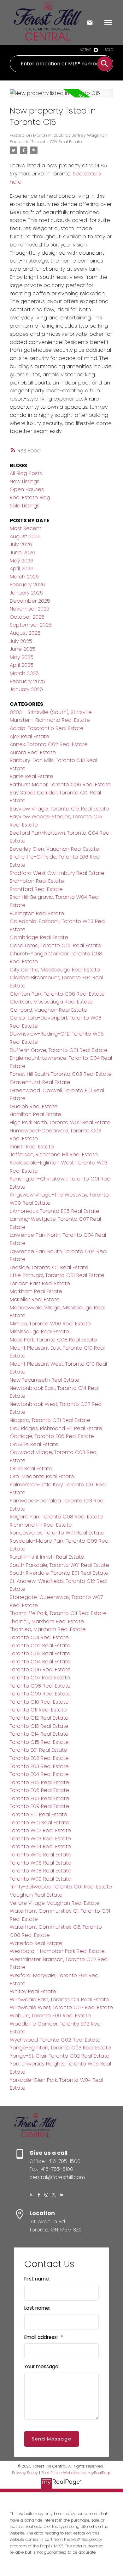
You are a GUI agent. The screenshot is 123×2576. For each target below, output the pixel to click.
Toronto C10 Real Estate (39, 1702)
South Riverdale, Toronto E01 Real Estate (59, 1573)
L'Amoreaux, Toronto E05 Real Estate (55, 1211)
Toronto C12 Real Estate (39, 1718)
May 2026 (22, 561)
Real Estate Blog (30, 498)
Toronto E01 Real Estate (38, 1750)
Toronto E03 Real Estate (39, 1766)
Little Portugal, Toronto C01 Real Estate (57, 1275)
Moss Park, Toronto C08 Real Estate (53, 1340)
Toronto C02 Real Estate (40, 1646)
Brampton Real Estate (37, 881)
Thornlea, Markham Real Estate (48, 1629)
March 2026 (24, 577)
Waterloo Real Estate (36, 1943)
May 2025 (22, 657)
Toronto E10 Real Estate (38, 1814)
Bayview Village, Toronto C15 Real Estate (59, 809)
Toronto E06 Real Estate (39, 1790)
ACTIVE (85, 50)
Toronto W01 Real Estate (40, 1823)
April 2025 (22, 665)
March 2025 (24, 673)
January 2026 (26, 593)
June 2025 (23, 649)
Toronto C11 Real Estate (38, 1710)
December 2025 (30, 601)
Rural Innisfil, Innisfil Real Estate (47, 1557)
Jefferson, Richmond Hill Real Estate (54, 1155)
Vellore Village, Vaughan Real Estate (55, 1903)
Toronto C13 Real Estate (39, 1726)
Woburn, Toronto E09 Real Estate (50, 2016)
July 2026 (21, 544)
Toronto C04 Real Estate (40, 1662)
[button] (31, 2195)
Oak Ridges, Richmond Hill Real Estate (56, 1428)
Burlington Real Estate (37, 913)
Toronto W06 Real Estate (41, 1863)
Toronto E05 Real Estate (39, 1782)
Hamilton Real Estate (35, 1114)
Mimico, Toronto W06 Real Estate (50, 1324)
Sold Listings (25, 506)
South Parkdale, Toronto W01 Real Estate (59, 1565)
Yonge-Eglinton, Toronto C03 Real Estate (60, 2048)
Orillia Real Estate (31, 1469)
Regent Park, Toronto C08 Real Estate (56, 1517)
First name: (37, 2279)
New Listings (25, 481)
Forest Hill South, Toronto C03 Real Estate (61, 1074)
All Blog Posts (26, 473)
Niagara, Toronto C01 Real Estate (50, 1420)
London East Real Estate (40, 1283)
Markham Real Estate (36, 1291)
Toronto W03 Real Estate (40, 1839)
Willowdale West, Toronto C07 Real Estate (61, 2007)
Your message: (42, 2366)
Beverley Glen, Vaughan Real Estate (54, 849)
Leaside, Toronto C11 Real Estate (49, 1267)
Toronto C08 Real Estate (40, 1686)
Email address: (42, 2337)
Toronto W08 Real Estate (41, 1871)
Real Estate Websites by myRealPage (76, 2473)
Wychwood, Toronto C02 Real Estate (55, 2040)
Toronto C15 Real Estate (57, 142)
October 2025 (27, 617)
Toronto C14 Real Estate (39, 1734)
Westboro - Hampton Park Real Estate (57, 1951)
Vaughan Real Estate (36, 1895)
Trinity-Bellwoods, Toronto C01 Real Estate (61, 1887)
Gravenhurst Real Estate (40, 1082)
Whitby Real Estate (33, 1991)
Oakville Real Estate (34, 1444)
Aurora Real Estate (33, 752)
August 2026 (25, 536)
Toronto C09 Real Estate (40, 1694)
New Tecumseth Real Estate (45, 1380)
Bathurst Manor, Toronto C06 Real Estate (60, 785)
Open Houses (27, 489)
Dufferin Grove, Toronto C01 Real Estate (59, 1050)
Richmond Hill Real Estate (41, 1525)
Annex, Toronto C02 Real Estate (49, 744)
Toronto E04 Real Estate (39, 1774)
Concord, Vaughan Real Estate (48, 1010)
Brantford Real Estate (36, 889)
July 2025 (21, 641)
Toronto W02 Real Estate (40, 1830)
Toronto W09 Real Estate (41, 1879)
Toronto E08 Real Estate (39, 1798)
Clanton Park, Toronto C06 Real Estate (57, 994)
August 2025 (25, 633)
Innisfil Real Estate (32, 1147)
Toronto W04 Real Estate (40, 1846)
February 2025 (27, 681)
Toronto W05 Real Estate (41, 1855)
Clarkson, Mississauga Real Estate (51, 1002)
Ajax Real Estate (29, 736)
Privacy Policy (25, 2473)
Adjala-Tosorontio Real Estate (47, 728)
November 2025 (30, 609)
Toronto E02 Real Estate (39, 1758)
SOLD (109, 50)
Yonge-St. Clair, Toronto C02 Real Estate (60, 2056)
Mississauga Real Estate (39, 1332)
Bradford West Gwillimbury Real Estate (57, 873)
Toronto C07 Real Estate (40, 1678)
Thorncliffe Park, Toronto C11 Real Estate (58, 1613)
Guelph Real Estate (34, 1106)
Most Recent (26, 528)
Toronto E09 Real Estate (39, 1806)
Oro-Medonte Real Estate (42, 1476)
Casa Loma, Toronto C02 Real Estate (56, 945)
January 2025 (26, 689)
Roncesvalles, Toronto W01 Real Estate (57, 1533)
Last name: (37, 2308)
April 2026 (22, 569)
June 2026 (23, 553)
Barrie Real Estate (32, 776)
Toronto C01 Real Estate (39, 1637)
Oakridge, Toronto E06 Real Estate (52, 1436)
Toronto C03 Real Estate (40, 1653)
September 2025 (31, 625)
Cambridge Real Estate (39, 937)
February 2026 (27, 585)
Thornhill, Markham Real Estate (47, 1621)
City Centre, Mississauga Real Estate (55, 970)
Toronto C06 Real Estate (40, 1669)
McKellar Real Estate (35, 1299)
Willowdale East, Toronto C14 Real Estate (59, 2000)
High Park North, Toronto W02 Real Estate (60, 1122)
